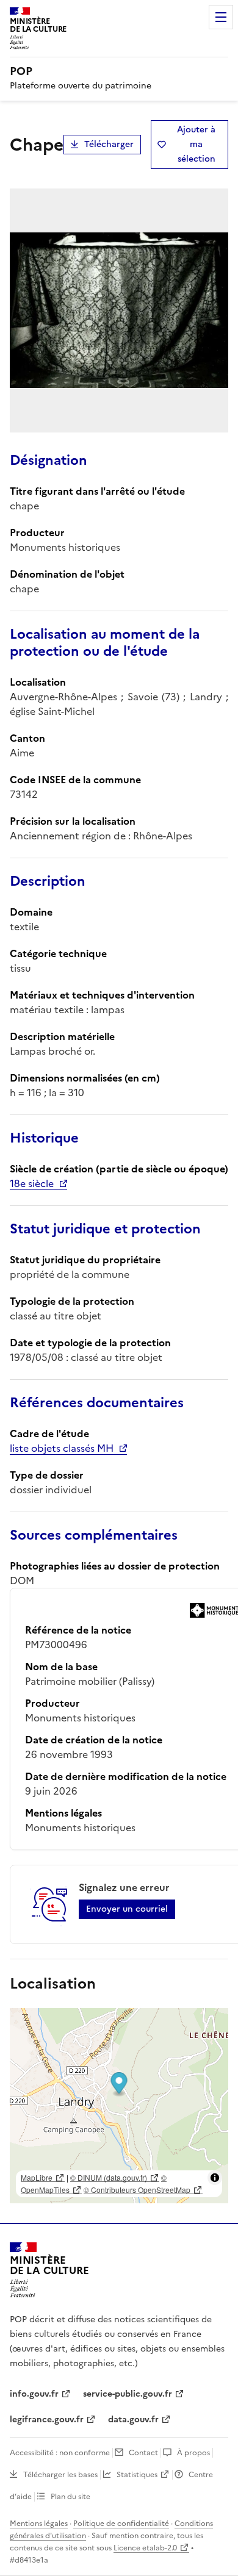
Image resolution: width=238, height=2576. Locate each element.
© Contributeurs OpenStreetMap (137, 2190)
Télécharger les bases (60, 2475)
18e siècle (32, 1183)
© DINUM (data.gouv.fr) (109, 2177)
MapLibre (37, 2177)
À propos (193, 2453)
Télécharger (109, 144)
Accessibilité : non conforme (60, 2453)
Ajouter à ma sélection (196, 144)
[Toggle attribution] (215, 2178)
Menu (221, 17)
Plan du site (70, 2497)
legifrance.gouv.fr (47, 2420)
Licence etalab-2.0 (145, 2548)
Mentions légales (39, 2524)
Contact (143, 2453)
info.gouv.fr (34, 2394)
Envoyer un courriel (127, 1909)
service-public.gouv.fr (128, 2394)
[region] (119, 2106)
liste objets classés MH (62, 1448)
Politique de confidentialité (121, 2524)
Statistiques (137, 2475)
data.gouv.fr (133, 2420)
